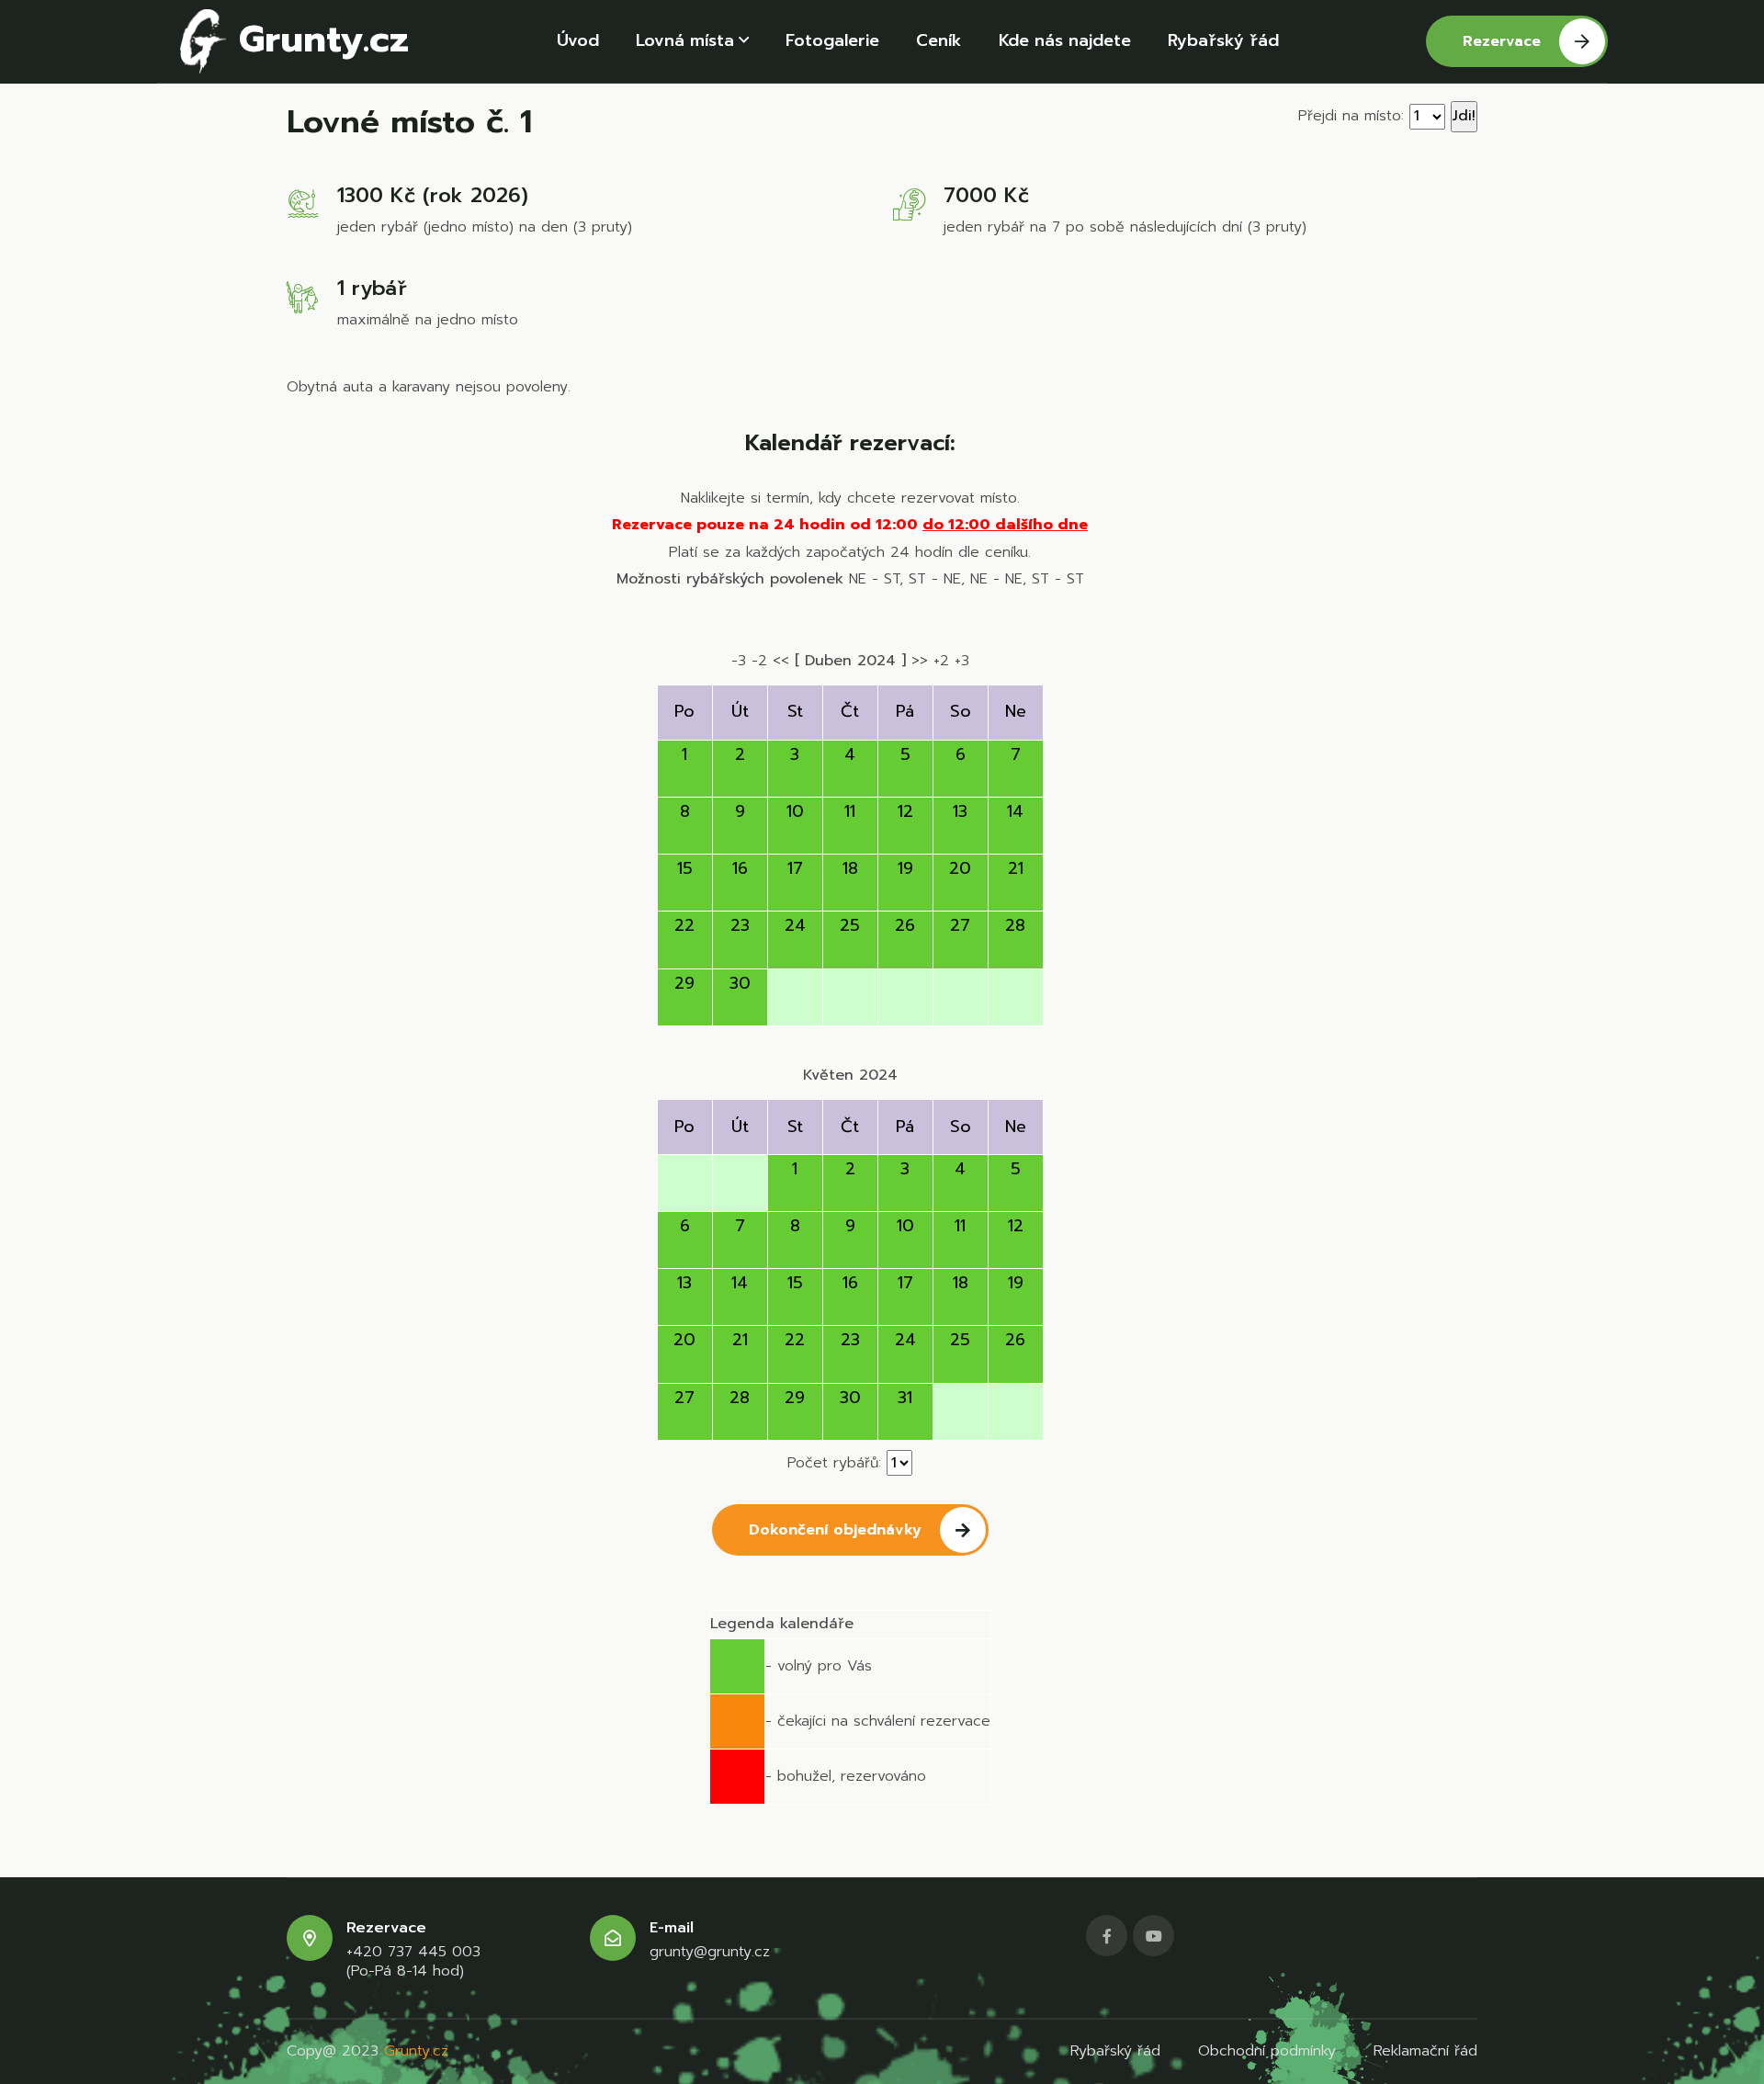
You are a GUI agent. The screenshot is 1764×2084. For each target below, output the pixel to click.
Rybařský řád (1223, 40)
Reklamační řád (1425, 2051)
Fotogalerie (832, 40)
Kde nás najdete (1065, 40)
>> (920, 661)
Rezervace (1502, 41)
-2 (759, 661)
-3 (739, 661)
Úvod (578, 40)
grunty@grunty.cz (710, 1952)
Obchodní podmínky (1267, 2051)
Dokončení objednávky (835, 1530)
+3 (962, 661)
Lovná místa (685, 40)
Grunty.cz (317, 39)
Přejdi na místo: (1351, 116)
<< (781, 661)
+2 (941, 661)
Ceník (939, 40)
